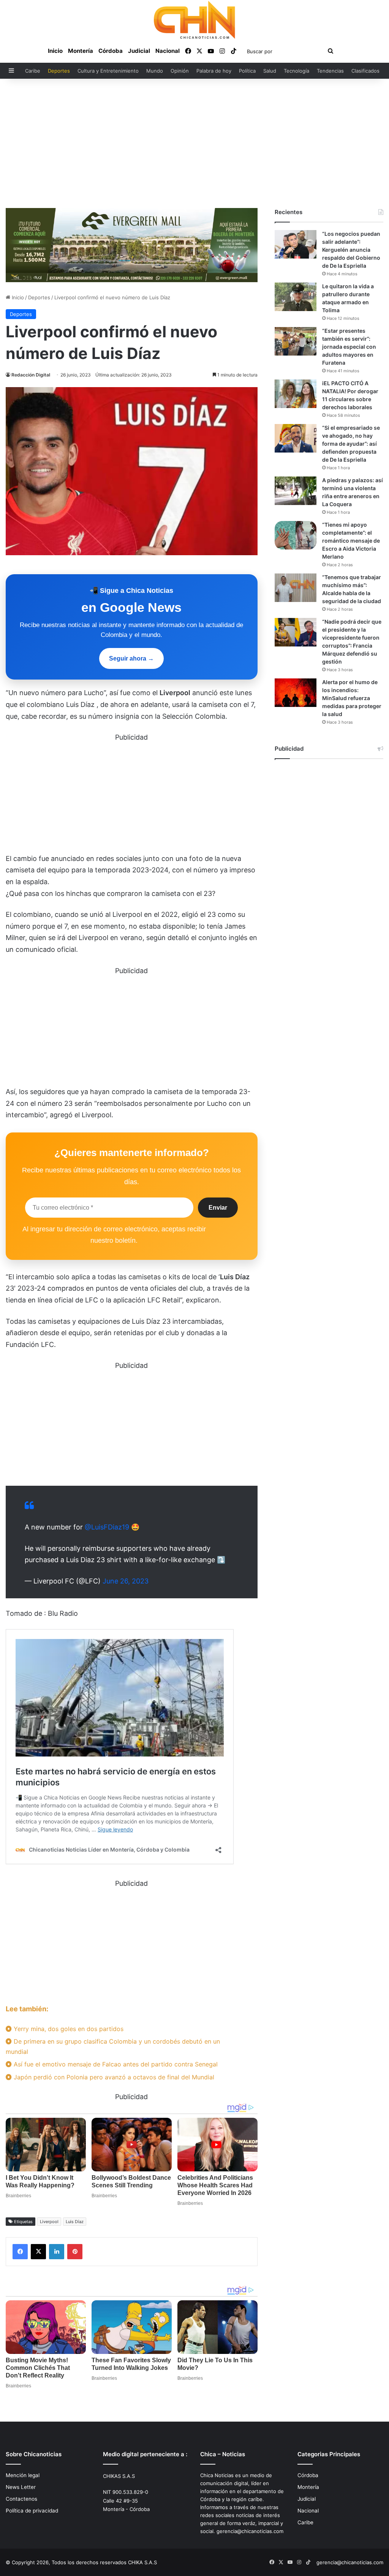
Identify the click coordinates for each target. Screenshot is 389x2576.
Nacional (168, 51)
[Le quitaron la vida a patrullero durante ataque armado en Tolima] (296, 297)
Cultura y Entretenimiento (108, 71)
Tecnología (296, 71)
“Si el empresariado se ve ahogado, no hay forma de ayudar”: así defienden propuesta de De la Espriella (351, 444)
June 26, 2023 (126, 1581)
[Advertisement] (194, 143)
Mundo (155, 71)
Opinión (180, 71)
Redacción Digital (31, 375)
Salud (270, 71)
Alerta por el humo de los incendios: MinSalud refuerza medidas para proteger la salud (352, 698)
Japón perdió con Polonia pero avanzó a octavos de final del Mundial (113, 2077)
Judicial (139, 51)
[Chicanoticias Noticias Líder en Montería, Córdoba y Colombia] (194, 20)
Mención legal (23, 2475)
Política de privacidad (32, 2511)
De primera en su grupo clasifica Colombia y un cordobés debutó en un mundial (113, 2046)
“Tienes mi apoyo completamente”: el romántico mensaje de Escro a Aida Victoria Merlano (351, 541)
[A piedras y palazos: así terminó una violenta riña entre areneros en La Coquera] (296, 491)
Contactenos (21, 2499)
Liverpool (49, 2222)
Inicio (55, 51)
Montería (81, 51)
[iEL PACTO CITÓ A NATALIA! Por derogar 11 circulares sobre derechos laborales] (296, 394)
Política (247, 71)
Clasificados (365, 71)
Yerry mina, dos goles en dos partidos (68, 2029)
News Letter (21, 2487)
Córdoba (111, 51)
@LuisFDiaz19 (107, 1527)
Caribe (33, 71)
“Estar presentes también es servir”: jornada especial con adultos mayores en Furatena (349, 347)
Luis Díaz (75, 2222)
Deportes (59, 71)
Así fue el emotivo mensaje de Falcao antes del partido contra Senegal (115, 2064)
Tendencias (330, 71)
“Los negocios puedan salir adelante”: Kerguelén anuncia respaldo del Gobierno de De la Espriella (351, 250)
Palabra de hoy (214, 71)
